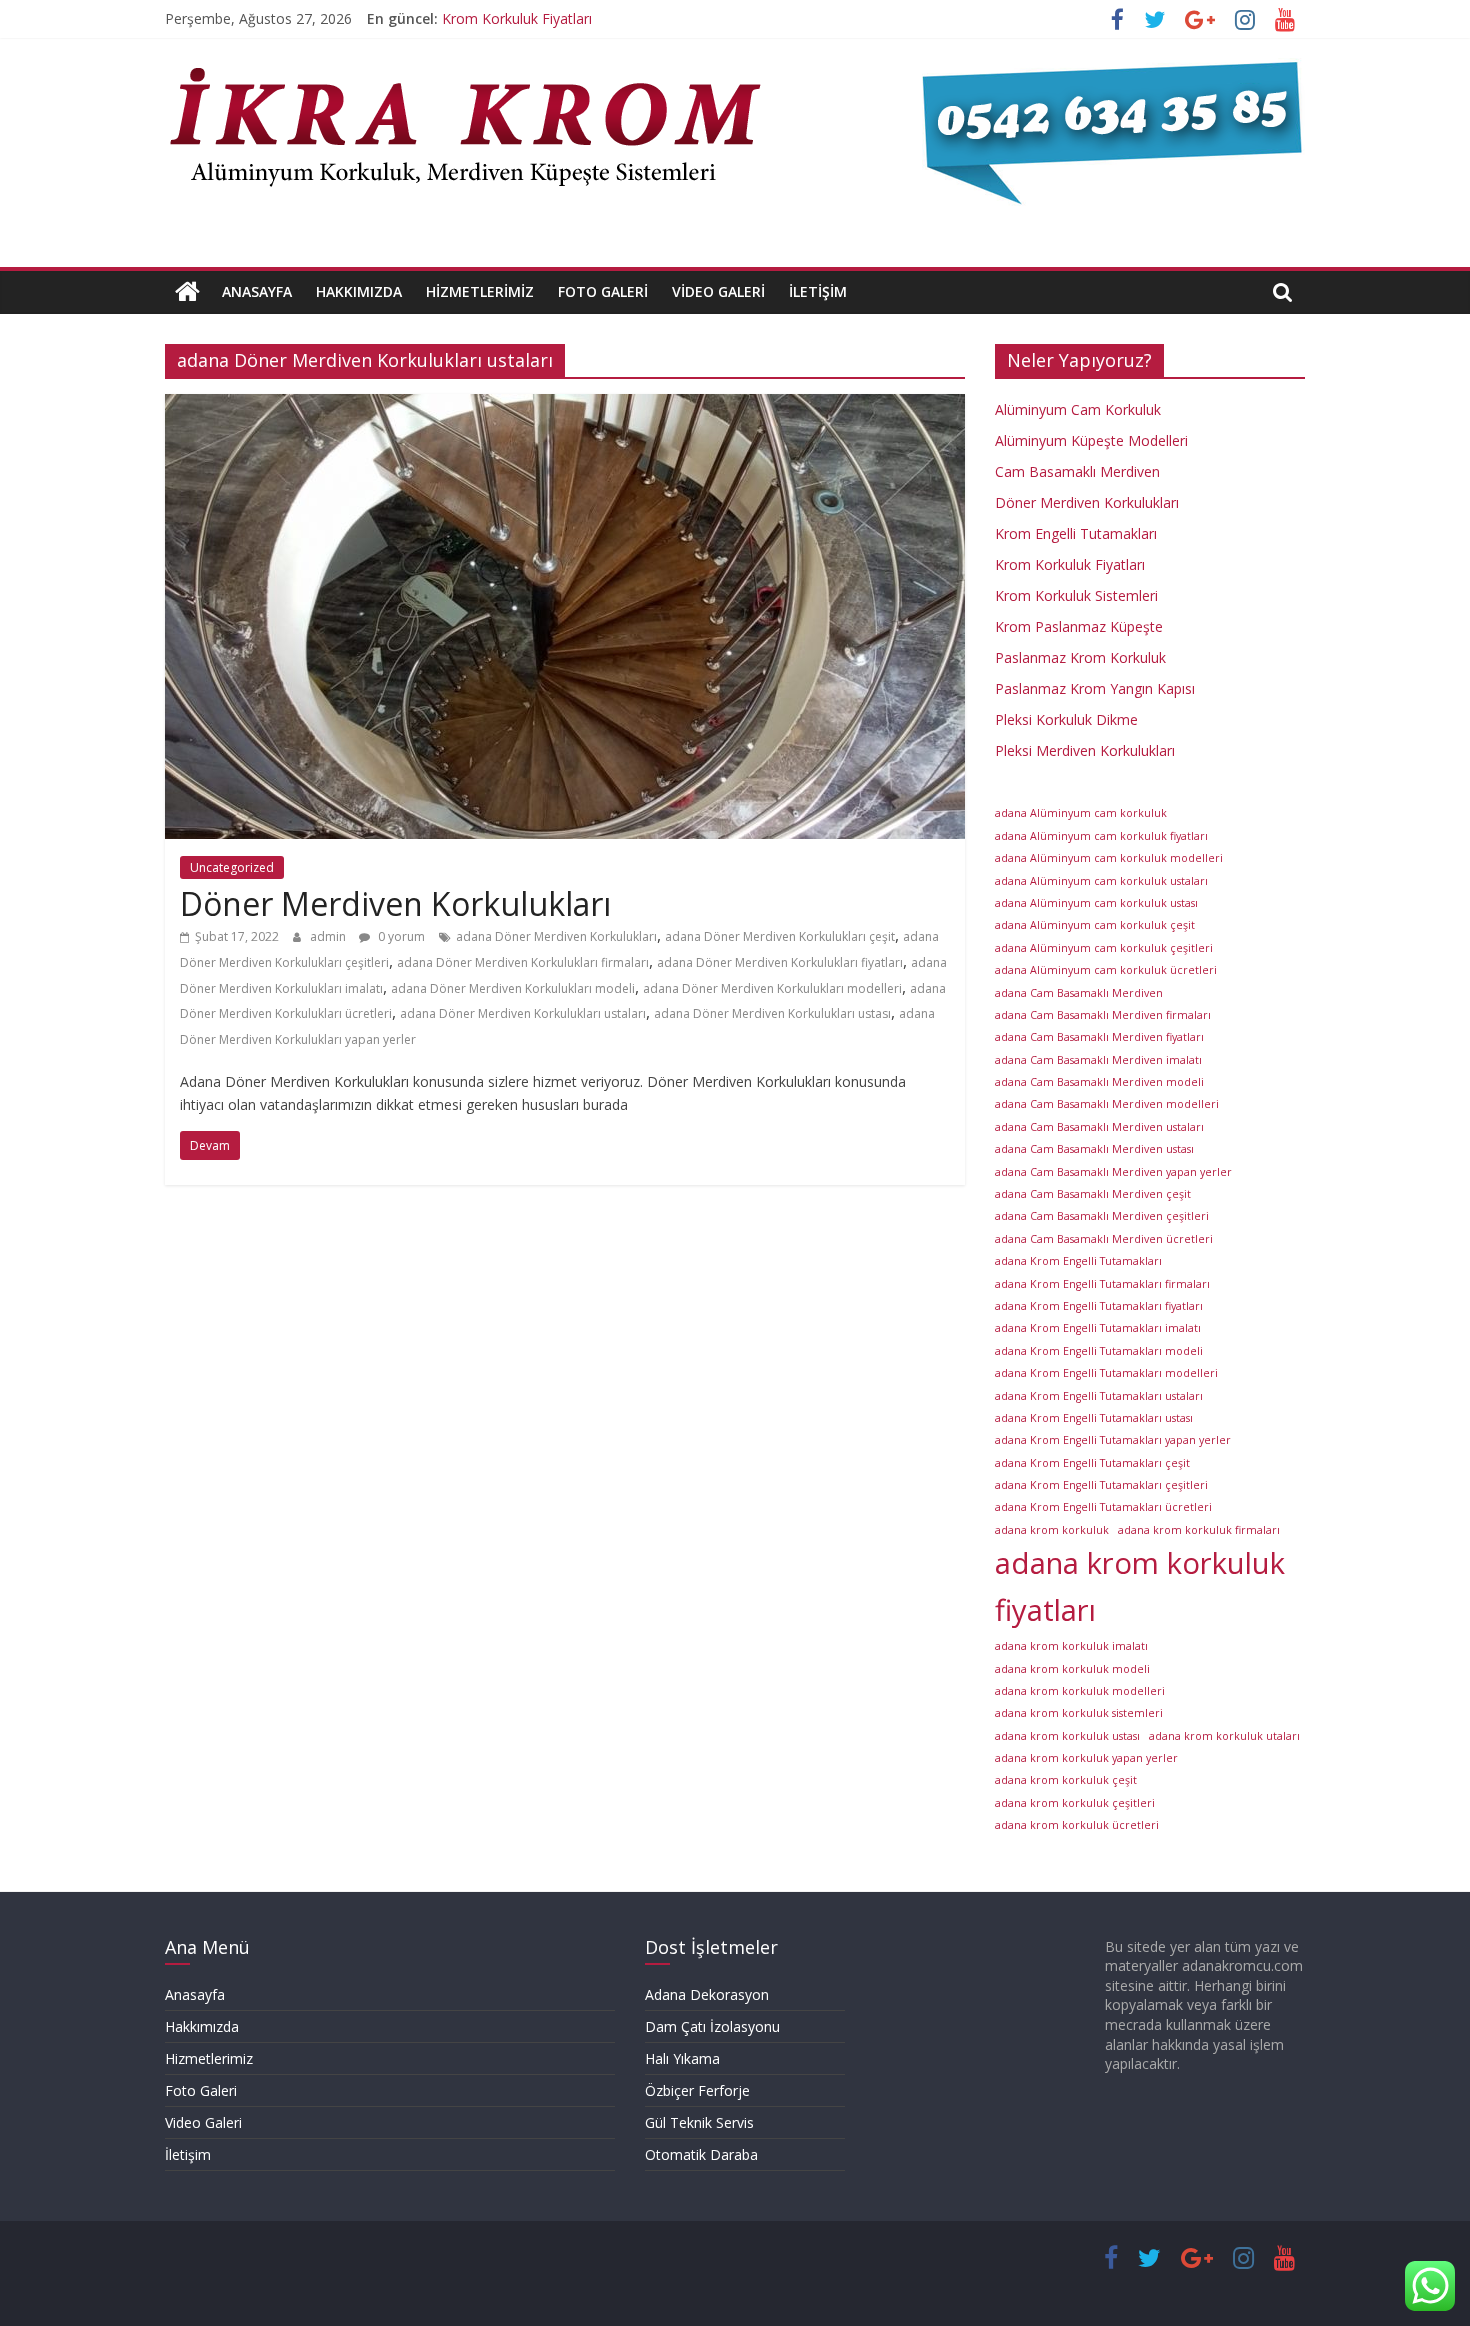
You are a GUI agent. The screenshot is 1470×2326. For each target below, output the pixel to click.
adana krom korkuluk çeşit (1066, 1780)
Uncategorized (232, 867)
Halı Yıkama (682, 2058)
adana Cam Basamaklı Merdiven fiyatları (1099, 1037)
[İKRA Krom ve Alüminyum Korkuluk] (187, 292)
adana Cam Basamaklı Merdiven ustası (1094, 1149)
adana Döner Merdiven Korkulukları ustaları (523, 1013)
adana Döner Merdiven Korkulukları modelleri (772, 988)
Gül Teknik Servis (699, 2122)
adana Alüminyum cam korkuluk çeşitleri (1104, 948)
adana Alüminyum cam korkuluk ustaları (1101, 881)
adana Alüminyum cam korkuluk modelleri (1109, 858)
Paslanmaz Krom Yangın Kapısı (1095, 688)
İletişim (818, 291)
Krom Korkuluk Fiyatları (1070, 564)
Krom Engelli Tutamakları (1076, 533)
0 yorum (400, 936)
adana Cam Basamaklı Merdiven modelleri (1107, 1104)
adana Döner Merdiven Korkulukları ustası (772, 1013)
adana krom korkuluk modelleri (1080, 1691)
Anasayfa (257, 291)
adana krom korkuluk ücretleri (1077, 1825)
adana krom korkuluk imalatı (1071, 1646)
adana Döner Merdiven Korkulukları (556, 936)
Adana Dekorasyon (707, 1994)
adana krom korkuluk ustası (1067, 1736)
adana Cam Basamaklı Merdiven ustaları (1099, 1127)
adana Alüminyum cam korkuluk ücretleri (1106, 970)
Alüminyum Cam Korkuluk (1078, 409)
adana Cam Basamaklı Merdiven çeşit (1093, 1194)
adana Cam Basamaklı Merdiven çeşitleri (1102, 1216)
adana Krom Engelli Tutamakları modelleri (1106, 1373)
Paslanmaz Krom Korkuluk (527, 15)
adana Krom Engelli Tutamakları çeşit (1092, 1463)
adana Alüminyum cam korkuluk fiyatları (1101, 836)
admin (329, 936)
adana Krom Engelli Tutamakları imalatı (1098, 1328)
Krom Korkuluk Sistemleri (1076, 595)
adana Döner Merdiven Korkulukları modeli (513, 988)
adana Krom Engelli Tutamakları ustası (1094, 1418)
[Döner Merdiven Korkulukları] (565, 406)
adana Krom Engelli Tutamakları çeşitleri (1101, 1485)
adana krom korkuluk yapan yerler (1086, 1758)
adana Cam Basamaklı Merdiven (1079, 993)
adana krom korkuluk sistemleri (1079, 1713)
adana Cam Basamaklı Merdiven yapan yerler (1113, 1172)
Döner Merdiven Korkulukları (395, 903)
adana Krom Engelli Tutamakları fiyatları (1099, 1306)
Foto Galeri (603, 291)
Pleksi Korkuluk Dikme (1066, 719)
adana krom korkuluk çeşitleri (1075, 1803)
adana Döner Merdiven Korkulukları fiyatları (780, 962)
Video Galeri (718, 291)
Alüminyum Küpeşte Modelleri (1091, 440)
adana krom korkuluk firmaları (1199, 1530)
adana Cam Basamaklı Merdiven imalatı (1098, 1060)
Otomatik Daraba (701, 2154)
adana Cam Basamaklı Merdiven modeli (1099, 1082)
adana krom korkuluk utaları (1224, 1736)
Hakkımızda (359, 291)
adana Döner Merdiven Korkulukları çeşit (780, 936)
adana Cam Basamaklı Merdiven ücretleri (1104, 1239)
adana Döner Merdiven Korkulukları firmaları (523, 962)
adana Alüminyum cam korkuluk (1081, 813)
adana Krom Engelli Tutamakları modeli (1099, 1351)
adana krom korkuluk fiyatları (1140, 1586)
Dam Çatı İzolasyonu (712, 2026)
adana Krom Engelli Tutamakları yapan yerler (1113, 1440)
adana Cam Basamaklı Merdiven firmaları (1103, 1015)
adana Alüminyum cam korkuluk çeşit (1095, 925)
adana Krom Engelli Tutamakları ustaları (1099, 1396)
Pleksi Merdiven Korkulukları (1085, 750)
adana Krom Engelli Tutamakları (1078, 1261)
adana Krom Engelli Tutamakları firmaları (1102, 1284)
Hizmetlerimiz (480, 291)
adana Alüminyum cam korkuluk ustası (1096, 903)
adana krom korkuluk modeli (1072, 1669)
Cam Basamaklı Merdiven (1077, 471)
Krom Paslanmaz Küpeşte (1079, 626)
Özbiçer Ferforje (697, 2090)
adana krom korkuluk (1052, 1530)
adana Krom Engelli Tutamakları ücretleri (1103, 1507)
